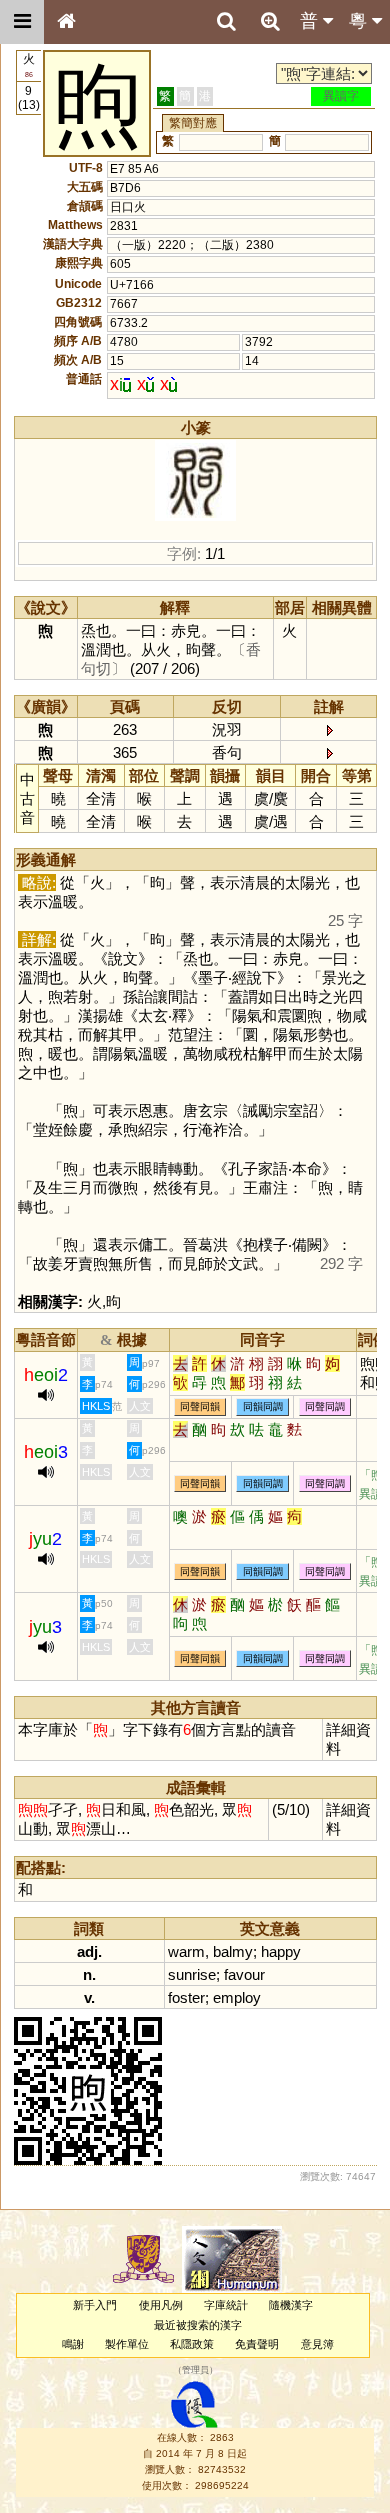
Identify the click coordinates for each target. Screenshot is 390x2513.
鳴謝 (73, 2344)
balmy (233, 1951)
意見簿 (317, 2344)
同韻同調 (263, 1406)
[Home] (66, 22)
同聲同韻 (200, 1406)
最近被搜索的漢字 (198, 2325)
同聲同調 (325, 1406)
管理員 (195, 2371)
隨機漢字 (291, 2305)
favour (244, 1974)
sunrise (192, 1974)
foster (186, 1997)
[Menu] (22, 22)
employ (237, 1997)
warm (186, 1951)
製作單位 (127, 2344)
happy (281, 1951)
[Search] (226, 22)
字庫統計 (226, 2305)
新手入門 (95, 2305)
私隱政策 (192, 2344)
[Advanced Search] (270, 21)
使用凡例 (161, 2305)
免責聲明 (257, 2344)
